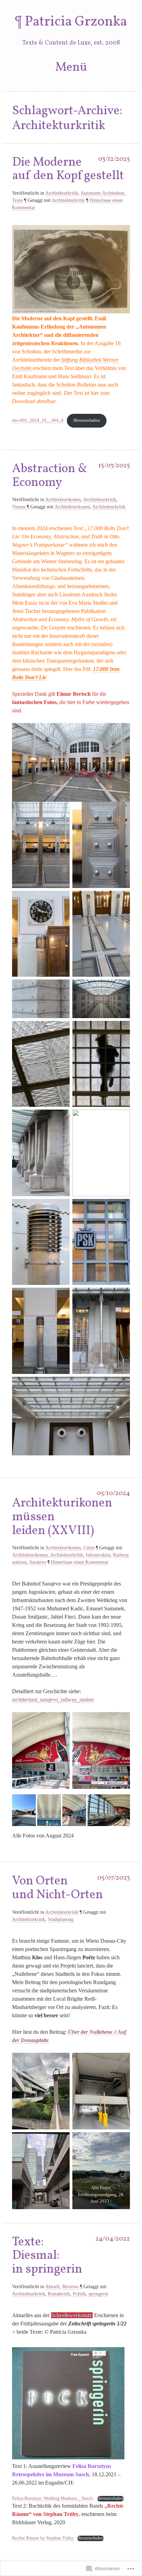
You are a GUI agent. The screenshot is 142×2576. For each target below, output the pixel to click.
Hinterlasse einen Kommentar (80, 1562)
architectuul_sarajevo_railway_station (53, 1700)
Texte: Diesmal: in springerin (47, 2256)
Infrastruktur (98, 1555)
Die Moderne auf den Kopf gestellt (68, 169)
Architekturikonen (63, 500)
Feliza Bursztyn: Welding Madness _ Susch (53, 2498)
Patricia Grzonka (76, 22)
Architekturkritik (62, 193)
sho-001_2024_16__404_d (38, 420)
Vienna (19, 507)
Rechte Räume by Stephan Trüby (43, 2538)
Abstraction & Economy (50, 476)
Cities (89, 1548)
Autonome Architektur (102, 193)
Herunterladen (87, 420)
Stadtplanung (61, 1919)
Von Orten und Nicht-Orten (58, 1888)
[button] (24, 1810)
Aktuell (52, 2287)
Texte (17, 200)
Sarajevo (38, 1562)
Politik (79, 2294)
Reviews (70, 2287)
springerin (98, 2294)
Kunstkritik (59, 2294)
